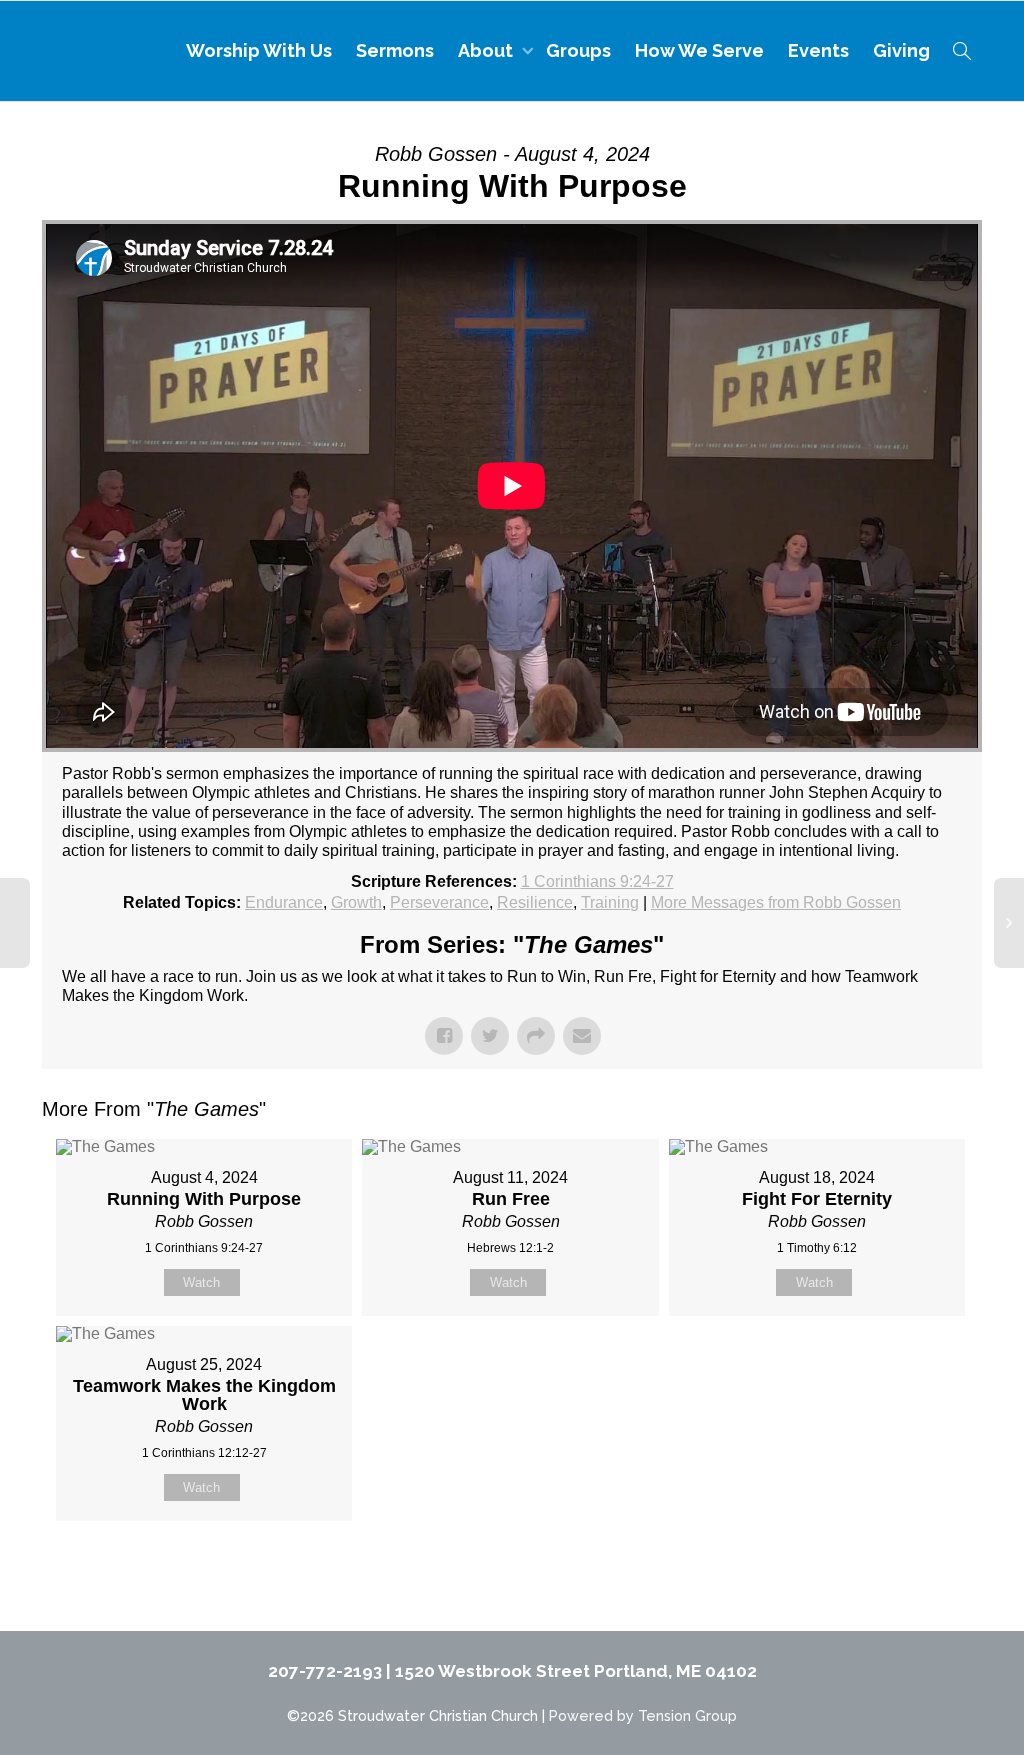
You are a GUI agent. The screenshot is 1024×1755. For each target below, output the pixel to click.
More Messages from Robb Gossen (776, 902)
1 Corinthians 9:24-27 (597, 881)
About (487, 50)
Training (610, 902)
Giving (901, 50)
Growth (356, 902)
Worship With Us (259, 50)
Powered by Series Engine (908, 1571)
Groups (578, 50)
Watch (201, 1282)
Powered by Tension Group (643, 1715)
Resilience (535, 902)
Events (818, 50)
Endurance (284, 902)
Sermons (395, 50)
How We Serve (699, 50)
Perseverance (439, 902)
